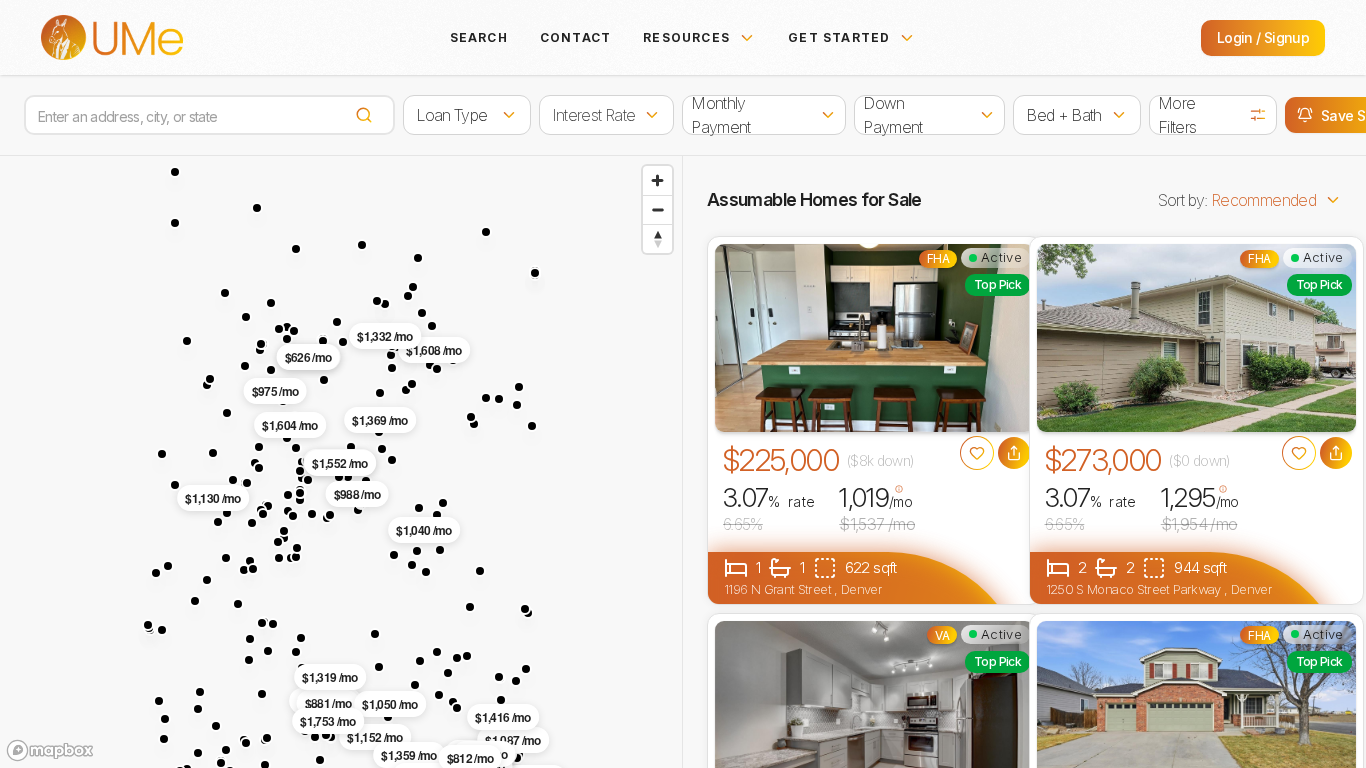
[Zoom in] (657, 180)
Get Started (839, 37)
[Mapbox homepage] (50, 750)
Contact (575, 37)
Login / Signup (1263, 37)
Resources (686, 37)
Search (479, 37)
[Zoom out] (657, 209)
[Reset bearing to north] (657, 238)
